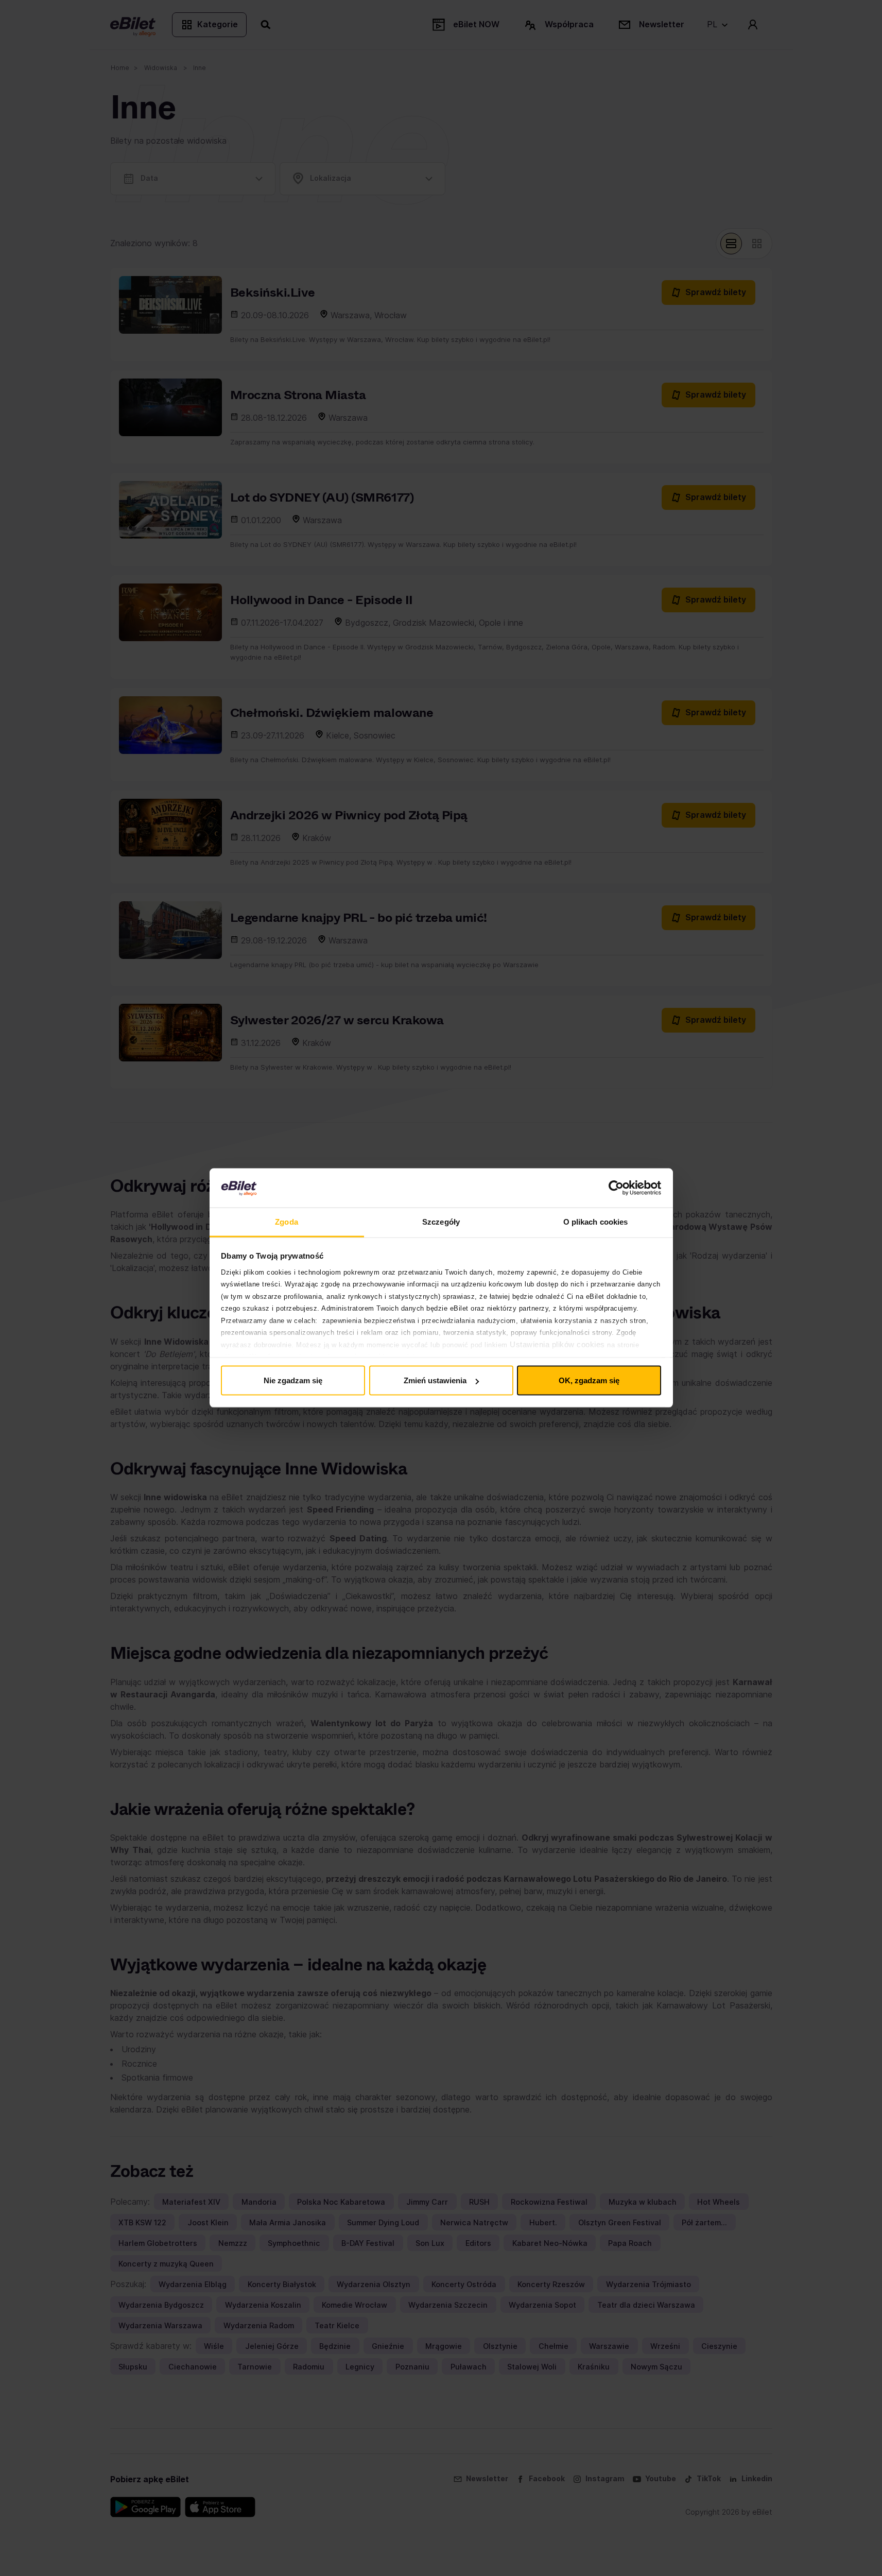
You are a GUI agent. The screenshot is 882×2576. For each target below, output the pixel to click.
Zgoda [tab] (287, 1222)
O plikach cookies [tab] (596, 1222)
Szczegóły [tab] (441, 1222)
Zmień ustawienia (435, 1380)
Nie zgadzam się (293, 1380)
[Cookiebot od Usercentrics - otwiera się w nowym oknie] (616, 1188)
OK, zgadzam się (589, 1380)
